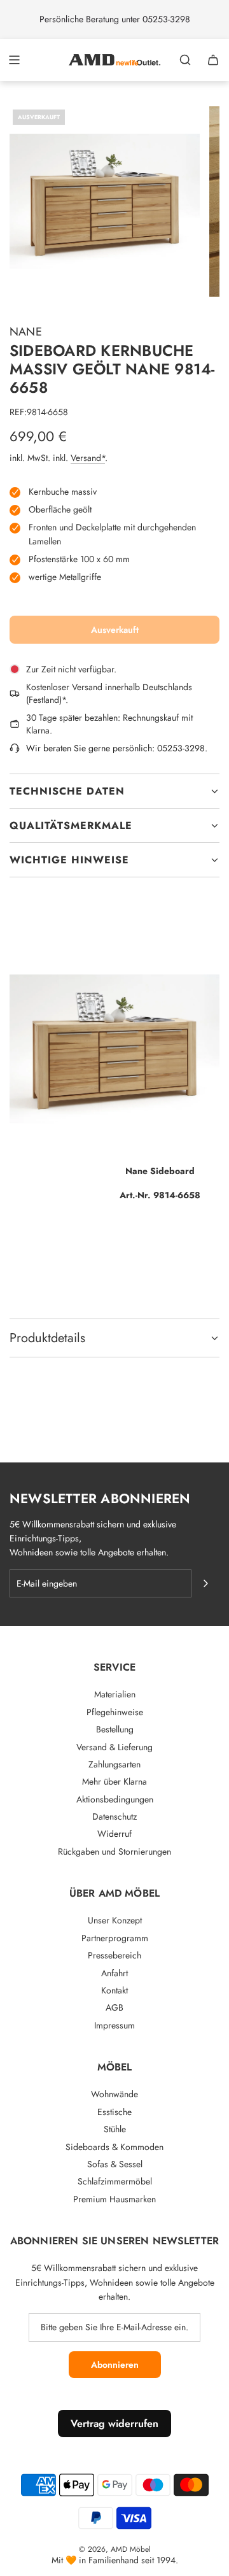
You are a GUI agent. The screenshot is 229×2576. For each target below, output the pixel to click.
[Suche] (185, 60)
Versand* (88, 458)
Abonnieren (115, 2365)
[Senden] (205, 1583)
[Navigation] (14, 60)
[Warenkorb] (213, 60)
